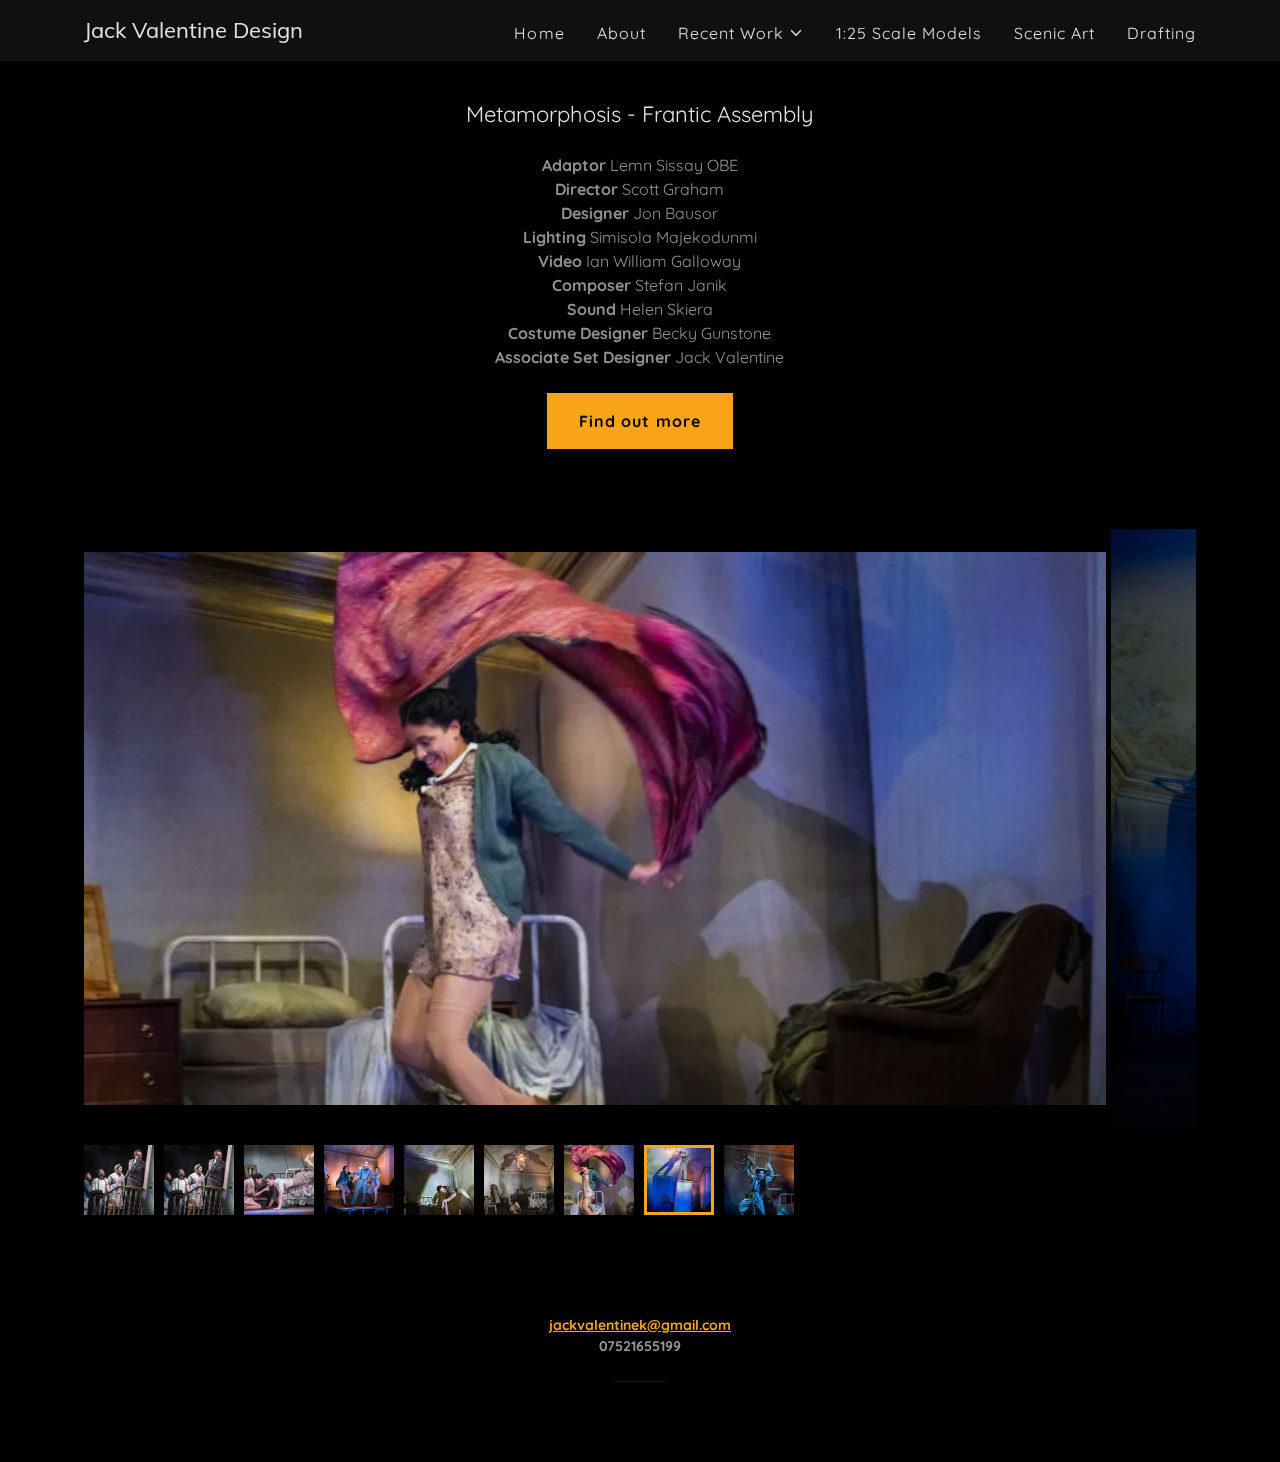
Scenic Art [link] (1054, 33)
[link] (193, 32)
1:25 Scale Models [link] (909, 33)
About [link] (621, 33)
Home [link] (539, 33)
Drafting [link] (1161, 33)
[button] (741, 33)
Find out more (639, 421)
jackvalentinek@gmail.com (640, 1325)
